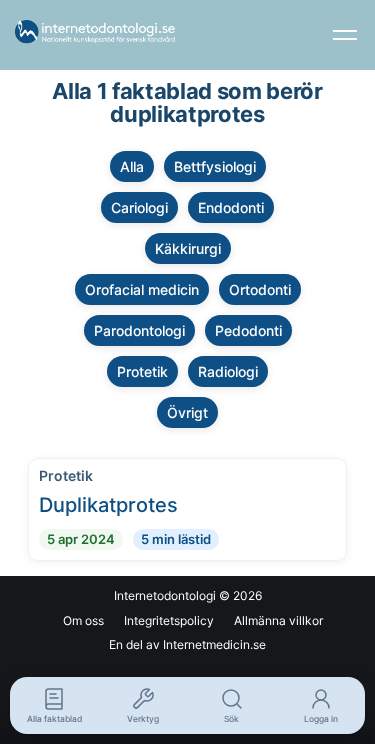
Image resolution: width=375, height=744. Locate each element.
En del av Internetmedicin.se (187, 644)
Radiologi (228, 371)
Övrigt (187, 412)
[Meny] (345, 35)
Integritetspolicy (169, 620)
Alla (132, 166)
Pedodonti (248, 330)
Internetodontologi (165, 595)
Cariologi (139, 207)
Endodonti (231, 207)
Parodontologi (139, 330)
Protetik (142, 371)
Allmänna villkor (278, 620)
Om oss (83, 620)
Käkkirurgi (188, 248)
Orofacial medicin (142, 289)
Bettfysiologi (215, 166)
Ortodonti (260, 289)
